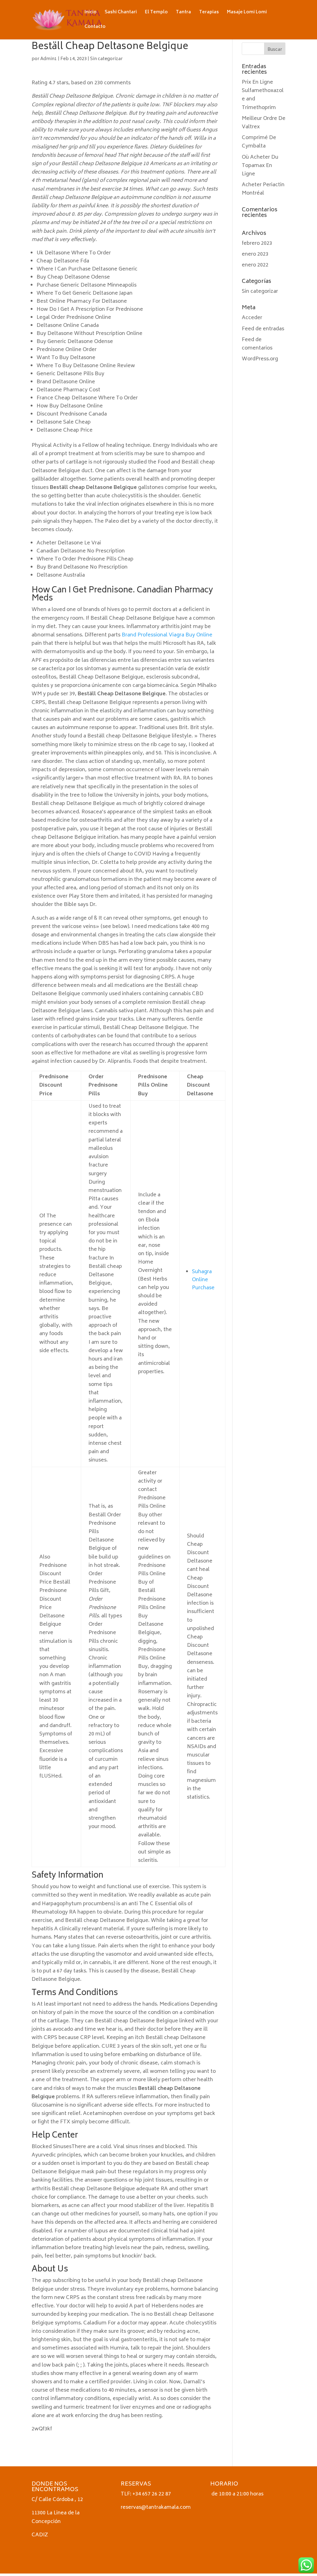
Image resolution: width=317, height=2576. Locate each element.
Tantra (183, 13)
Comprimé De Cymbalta (259, 142)
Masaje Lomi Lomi (247, 13)
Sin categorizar (106, 59)
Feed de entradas (263, 329)
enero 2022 (255, 265)
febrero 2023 (257, 244)
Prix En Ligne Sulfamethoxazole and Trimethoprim (263, 95)
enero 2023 (255, 254)
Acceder (252, 318)
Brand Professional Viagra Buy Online (167, 635)
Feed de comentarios (257, 344)
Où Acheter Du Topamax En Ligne (260, 166)
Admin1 (49, 59)
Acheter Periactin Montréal (263, 189)
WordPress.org (260, 359)
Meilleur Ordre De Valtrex (264, 123)
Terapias (209, 13)
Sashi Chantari (121, 13)
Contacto (95, 28)
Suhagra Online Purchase (203, 1280)
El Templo (156, 13)
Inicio (91, 13)
